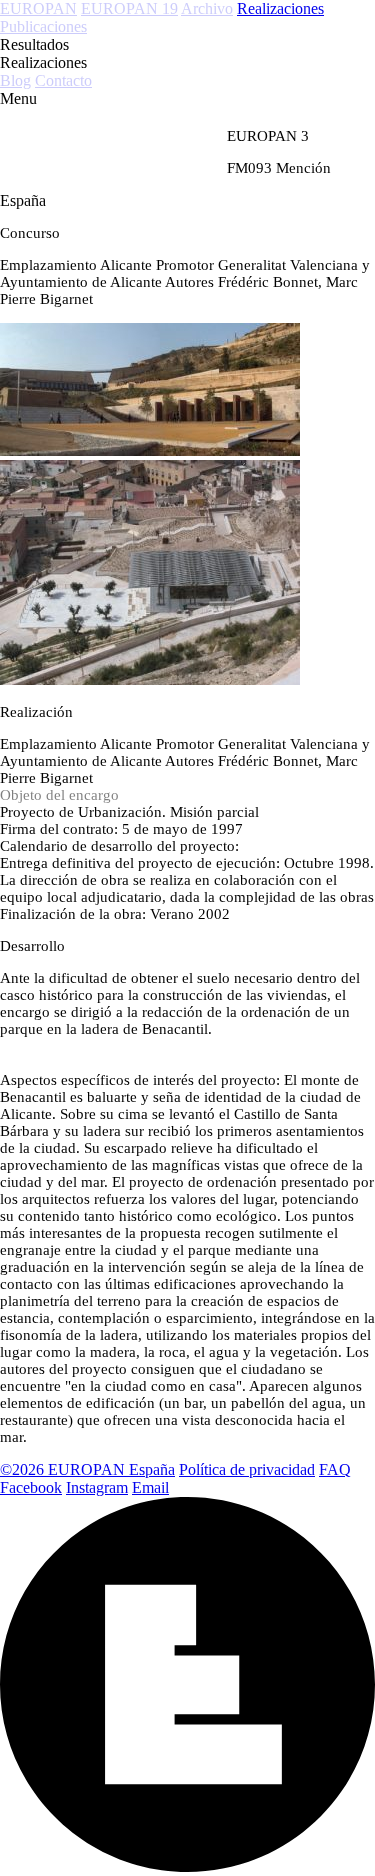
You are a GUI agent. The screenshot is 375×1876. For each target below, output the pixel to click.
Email (150, 1487)
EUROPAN (38, 8)
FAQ (335, 1469)
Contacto (63, 80)
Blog (15, 80)
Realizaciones (280, 8)
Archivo (207, 8)
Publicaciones (43, 26)
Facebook (31, 1487)
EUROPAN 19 (129, 8)
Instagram (97, 1487)
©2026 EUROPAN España (87, 1469)
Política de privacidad (247, 1469)
